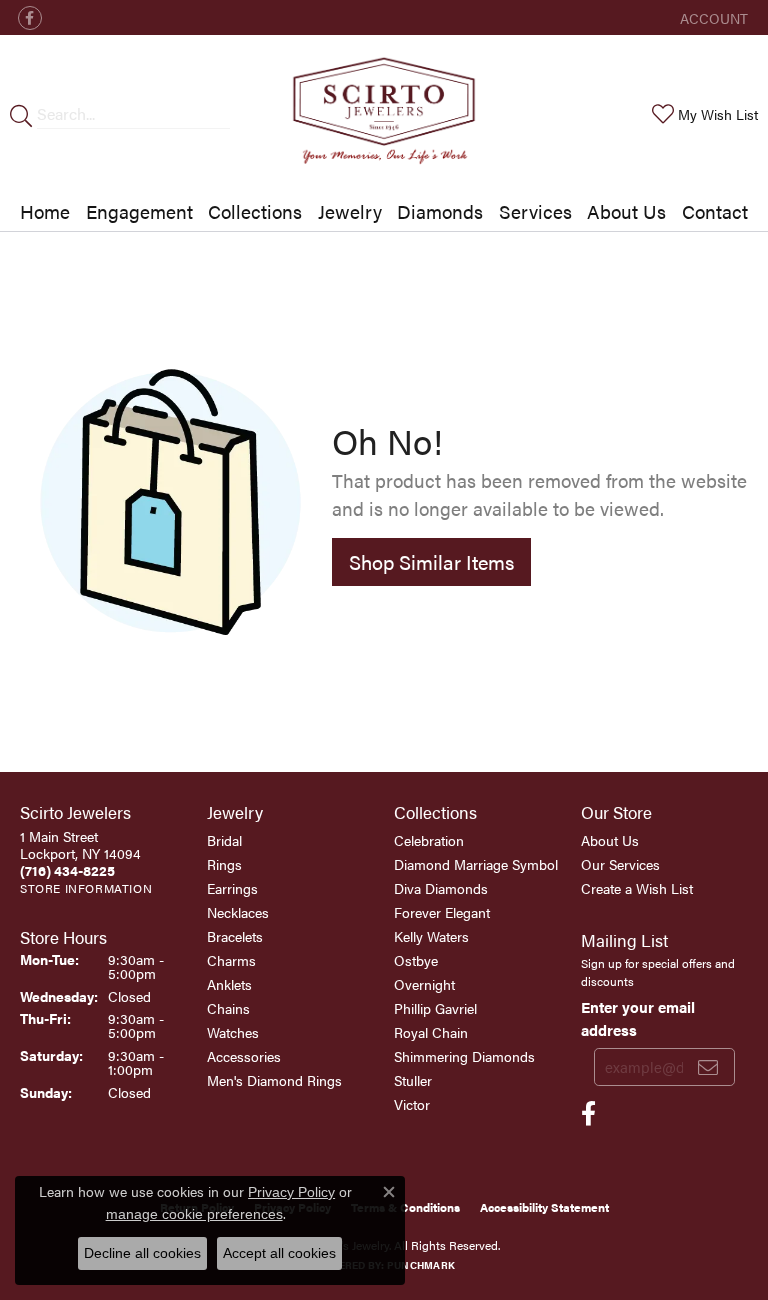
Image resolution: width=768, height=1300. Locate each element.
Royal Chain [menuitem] (431, 1032)
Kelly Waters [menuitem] (431, 936)
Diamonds (440, 211)
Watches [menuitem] (233, 1032)
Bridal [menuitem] (224, 840)
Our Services (620, 864)
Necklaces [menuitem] (238, 912)
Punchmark (421, 1265)
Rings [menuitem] (224, 864)
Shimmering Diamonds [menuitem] (464, 1056)
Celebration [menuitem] (429, 840)
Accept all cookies (279, 1253)
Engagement (139, 211)
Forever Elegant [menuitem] (442, 912)
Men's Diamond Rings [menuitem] (274, 1080)
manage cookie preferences (194, 1214)
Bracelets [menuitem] (235, 936)
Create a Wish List (637, 888)
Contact (715, 211)
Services (535, 211)
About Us (626, 211)
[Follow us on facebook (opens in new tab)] (30, 18)
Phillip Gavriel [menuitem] (435, 1008)
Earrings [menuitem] (232, 888)
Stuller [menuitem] (413, 1080)
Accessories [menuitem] (244, 1056)
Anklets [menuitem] (229, 984)
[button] (712, 17)
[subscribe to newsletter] (708, 1067)
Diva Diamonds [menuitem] (441, 888)
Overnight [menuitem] (424, 984)
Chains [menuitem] (228, 1008)
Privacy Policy (291, 1192)
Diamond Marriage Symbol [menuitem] (476, 864)
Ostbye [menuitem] (416, 960)
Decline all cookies (142, 1253)
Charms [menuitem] (231, 960)
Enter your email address (638, 1017)
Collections (255, 211)
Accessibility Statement (544, 1207)
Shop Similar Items (431, 561)
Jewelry (350, 211)
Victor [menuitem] (412, 1104)
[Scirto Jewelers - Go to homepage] (384, 113)
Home (45, 211)
